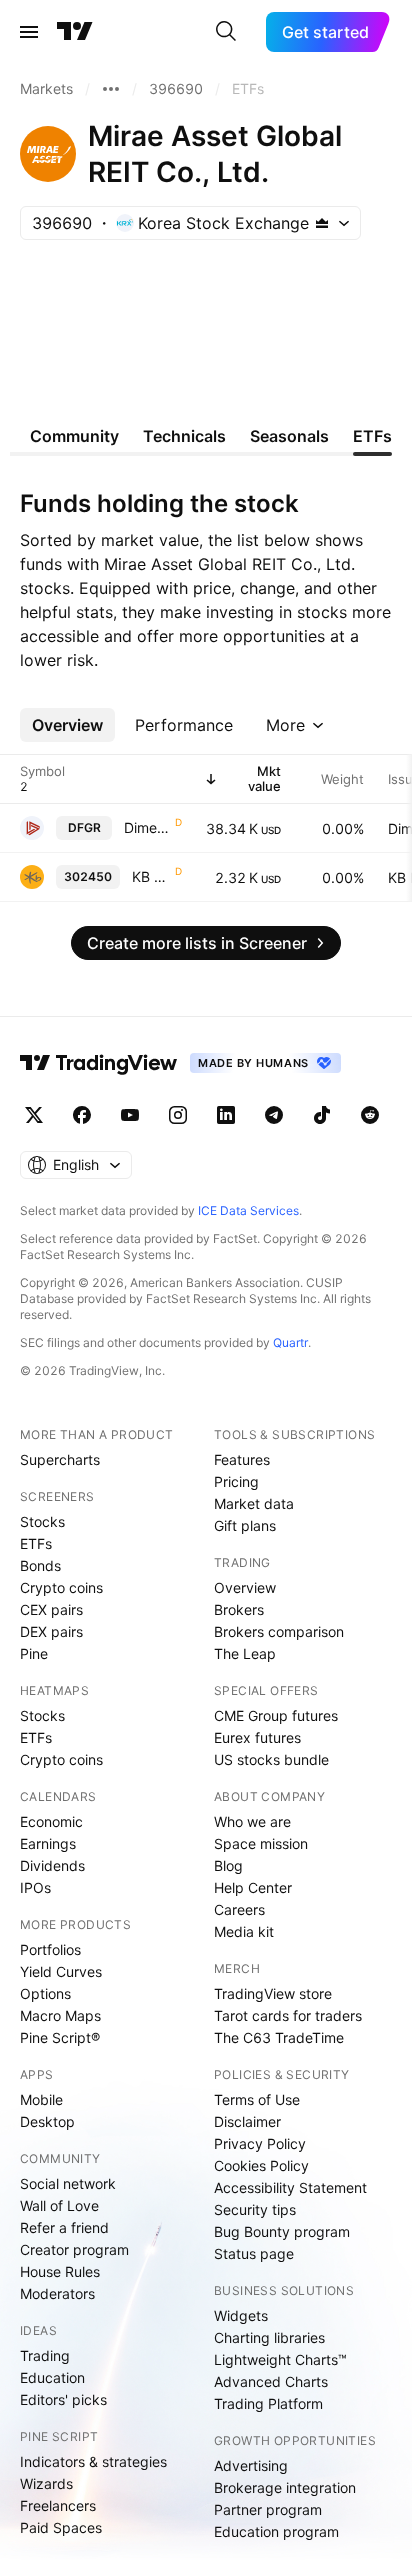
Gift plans (245, 1525)
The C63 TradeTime (279, 2037)
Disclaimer (247, 2121)
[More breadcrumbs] (111, 89)
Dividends (52, 1865)
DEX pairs (51, 1631)
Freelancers (58, 2505)
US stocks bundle (271, 1759)
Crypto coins (61, 1587)
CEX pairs (51, 1609)
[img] (322, 223)
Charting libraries (269, 2337)
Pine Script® (60, 2037)
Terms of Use (257, 2099)
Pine (34, 1653)
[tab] (67, 725)
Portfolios (50, 1949)
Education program (276, 2531)
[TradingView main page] (75, 32)
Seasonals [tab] (289, 436)
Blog (228, 1865)
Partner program (268, 2509)
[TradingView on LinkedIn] (226, 1115)
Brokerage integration (285, 2487)
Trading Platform (268, 2403)
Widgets (241, 2315)
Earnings (48, 1843)
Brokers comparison (279, 1631)
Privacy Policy (260, 2143)
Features (242, 1459)
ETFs (36, 1543)
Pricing (236, 1481)
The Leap (245, 1653)
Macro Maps (60, 2015)
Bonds (40, 1565)
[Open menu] (29, 32)
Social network (68, 2183)
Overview (245, 1587)
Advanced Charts (271, 2381)
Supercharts (60, 1459)
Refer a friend (64, 2227)
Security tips (255, 2209)
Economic (51, 1821)
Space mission (261, 1843)
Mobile (41, 2099)
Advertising (251, 2465)
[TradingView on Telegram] (274, 1115)
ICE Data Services (248, 1210)
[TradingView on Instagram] (178, 1115)
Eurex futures (257, 1737)
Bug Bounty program (282, 2231)
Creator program (74, 2249)
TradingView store (273, 1993)
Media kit (244, 1931)
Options (45, 1993)
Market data (254, 1503)
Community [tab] (74, 436)
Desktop (47, 2121)
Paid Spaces (61, 2527)
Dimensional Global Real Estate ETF (147, 827)
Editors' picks (63, 2399)
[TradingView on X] (34, 1115)
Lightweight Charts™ (280, 2359)
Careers (239, 1909)
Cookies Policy (261, 2165)
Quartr (290, 1342)
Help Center (253, 1887)
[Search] (226, 32)
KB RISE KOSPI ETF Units (151, 876)
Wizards (46, 2483)
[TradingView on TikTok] (322, 1115)
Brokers (239, 1609)
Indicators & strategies (93, 2461)
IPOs (35, 1887)
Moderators (57, 2293)
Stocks (42, 1521)
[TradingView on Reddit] (370, 1115)
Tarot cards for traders (288, 2015)
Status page (254, 2253)
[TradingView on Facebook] (82, 1115)
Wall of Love (59, 2205)
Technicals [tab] (184, 436)
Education (52, 2377)
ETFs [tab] (372, 436)
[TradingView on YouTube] (130, 1115)
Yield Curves (61, 1971)
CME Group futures (276, 1715)
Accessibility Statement (290, 2187)
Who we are (252, 1821)
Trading (45, 2355)
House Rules (60, 2271)
